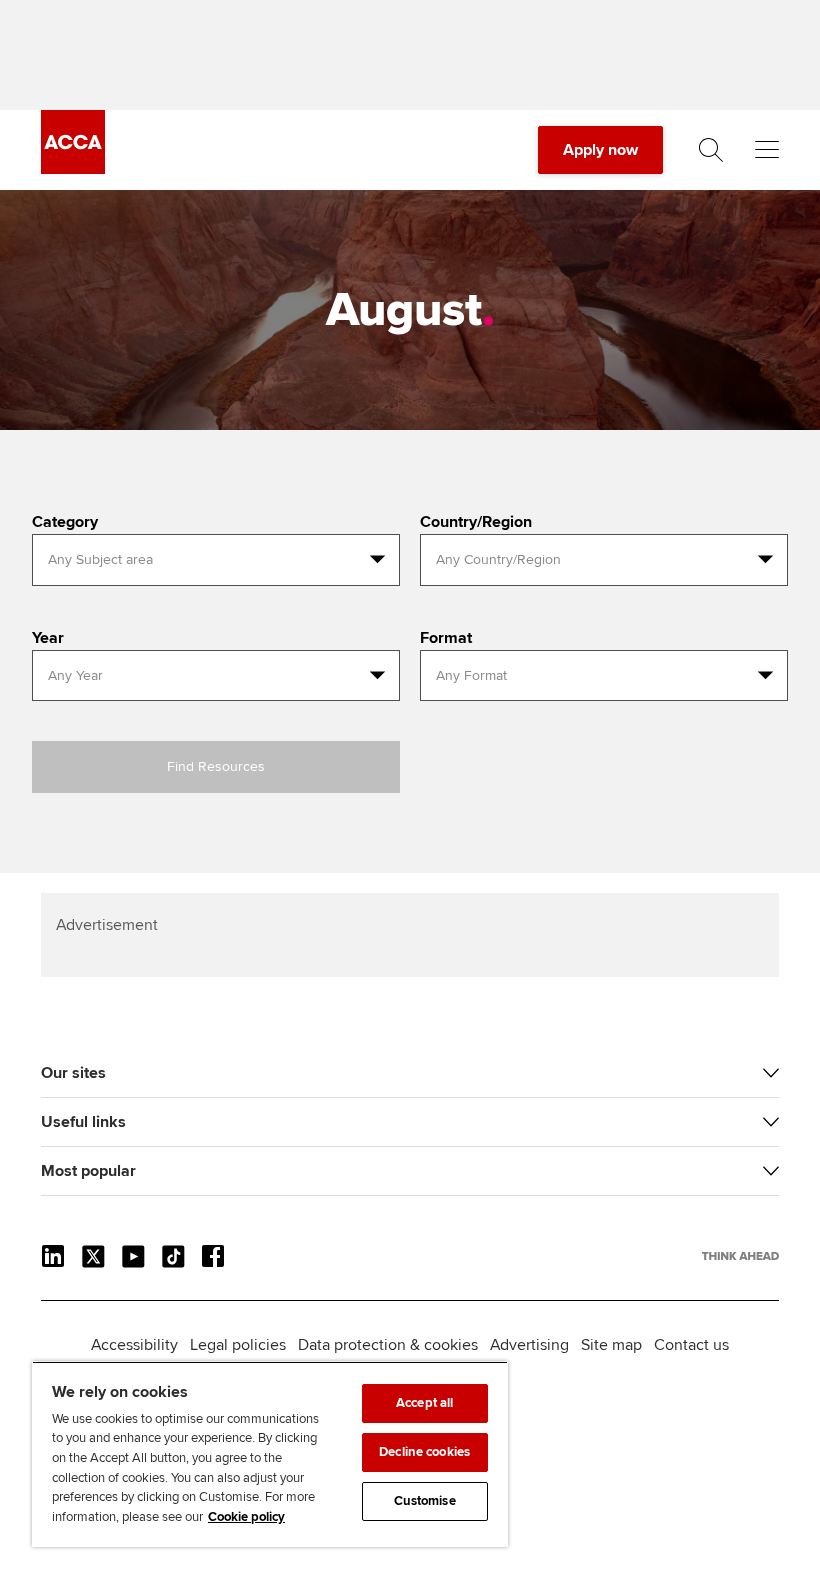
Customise (425, 1501)
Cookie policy (246, 1517)
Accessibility (134, 1345)
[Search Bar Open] (711, 150)
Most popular (88, 1171)
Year (48, 638)
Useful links (83, 1122)
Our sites (73, 1073)
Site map (611, 1345)
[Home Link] (740, 1256)
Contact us (691, 1345)
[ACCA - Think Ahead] (73, 169)
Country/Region (476, 522)
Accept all (424, 1403)
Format (446, 638)
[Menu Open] (767, 150)
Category (65, 522)
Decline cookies (424, 1452)
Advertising (529, 1345)
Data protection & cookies (388, 1345)
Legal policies (238, 1345)
